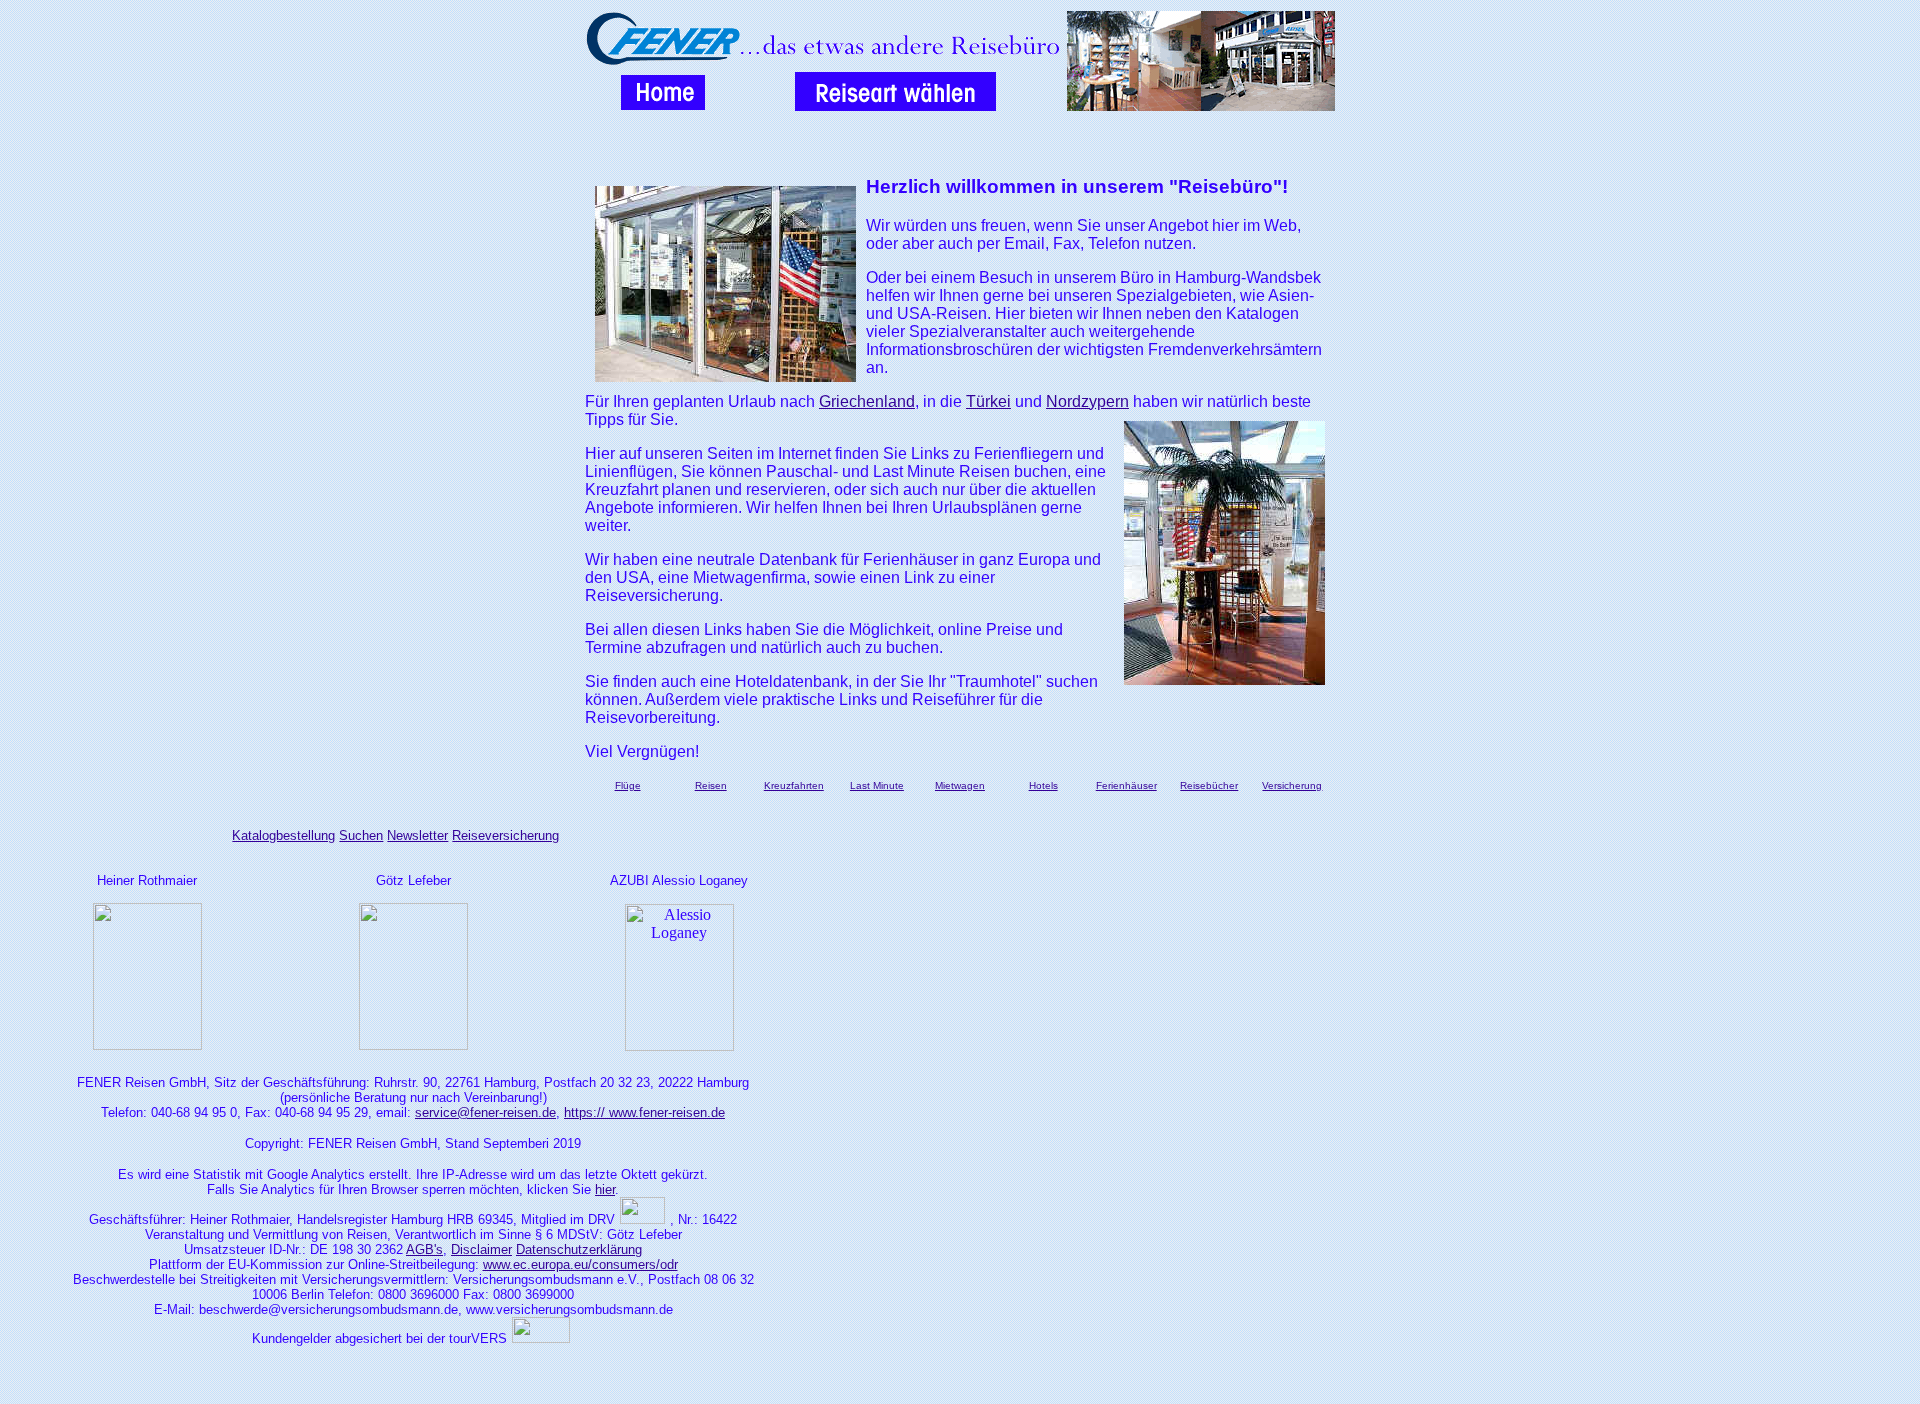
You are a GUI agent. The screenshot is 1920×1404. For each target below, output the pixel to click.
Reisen (711, 785)
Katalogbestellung (283, 835)
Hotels (1043, 785)
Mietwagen (960, 785)
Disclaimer (481, 1249)
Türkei (988, 401)
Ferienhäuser (1126, 785)
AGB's (424, 1249)
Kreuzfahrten (794, 785)
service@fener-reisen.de (485, 1112)
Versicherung (1292, 785)
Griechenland (867, 401)
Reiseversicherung (505, 835)
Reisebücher (1209, 785)
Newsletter (417, 835)
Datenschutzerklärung (579, 1249)
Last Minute (877, 785)
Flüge (628, 785)
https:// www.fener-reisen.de (644, 1112)
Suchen (361, 835)
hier (605, 1189)
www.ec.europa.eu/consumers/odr (580, 1264)
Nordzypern (1087, 401)
